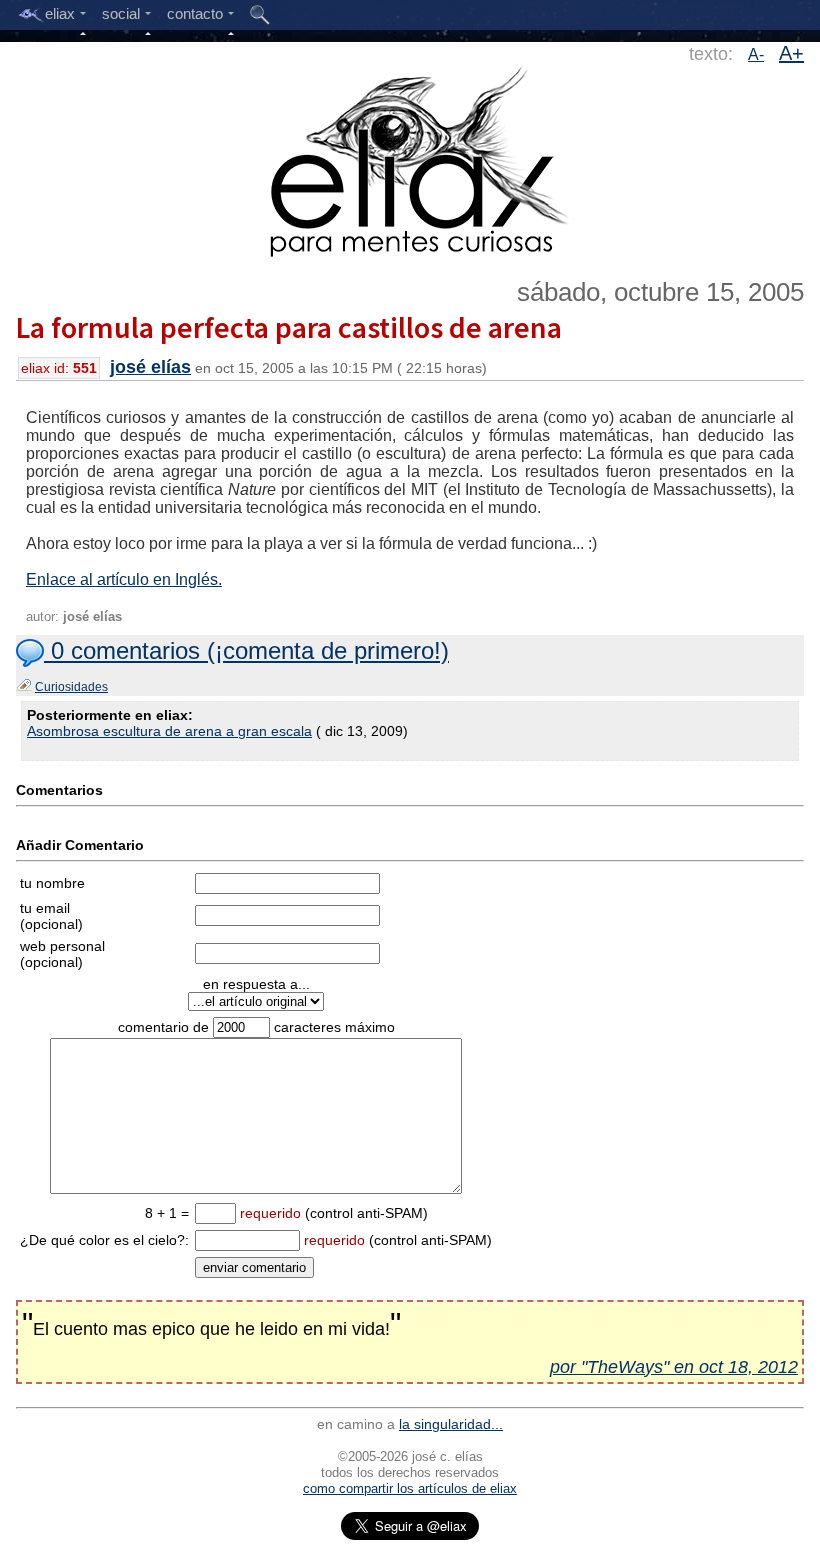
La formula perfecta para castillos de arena (289, 327)
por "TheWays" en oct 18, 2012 (674, 1367)
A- (756, 54)
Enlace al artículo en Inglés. (124, 579)
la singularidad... (451, 1424)
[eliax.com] (410, 158)
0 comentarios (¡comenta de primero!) (246, 650)
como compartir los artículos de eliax (410, 1488)
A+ (791, 53)
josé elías (150, 367)
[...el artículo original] (256, 1001)
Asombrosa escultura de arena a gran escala (169, 731)
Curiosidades (71, 687)
